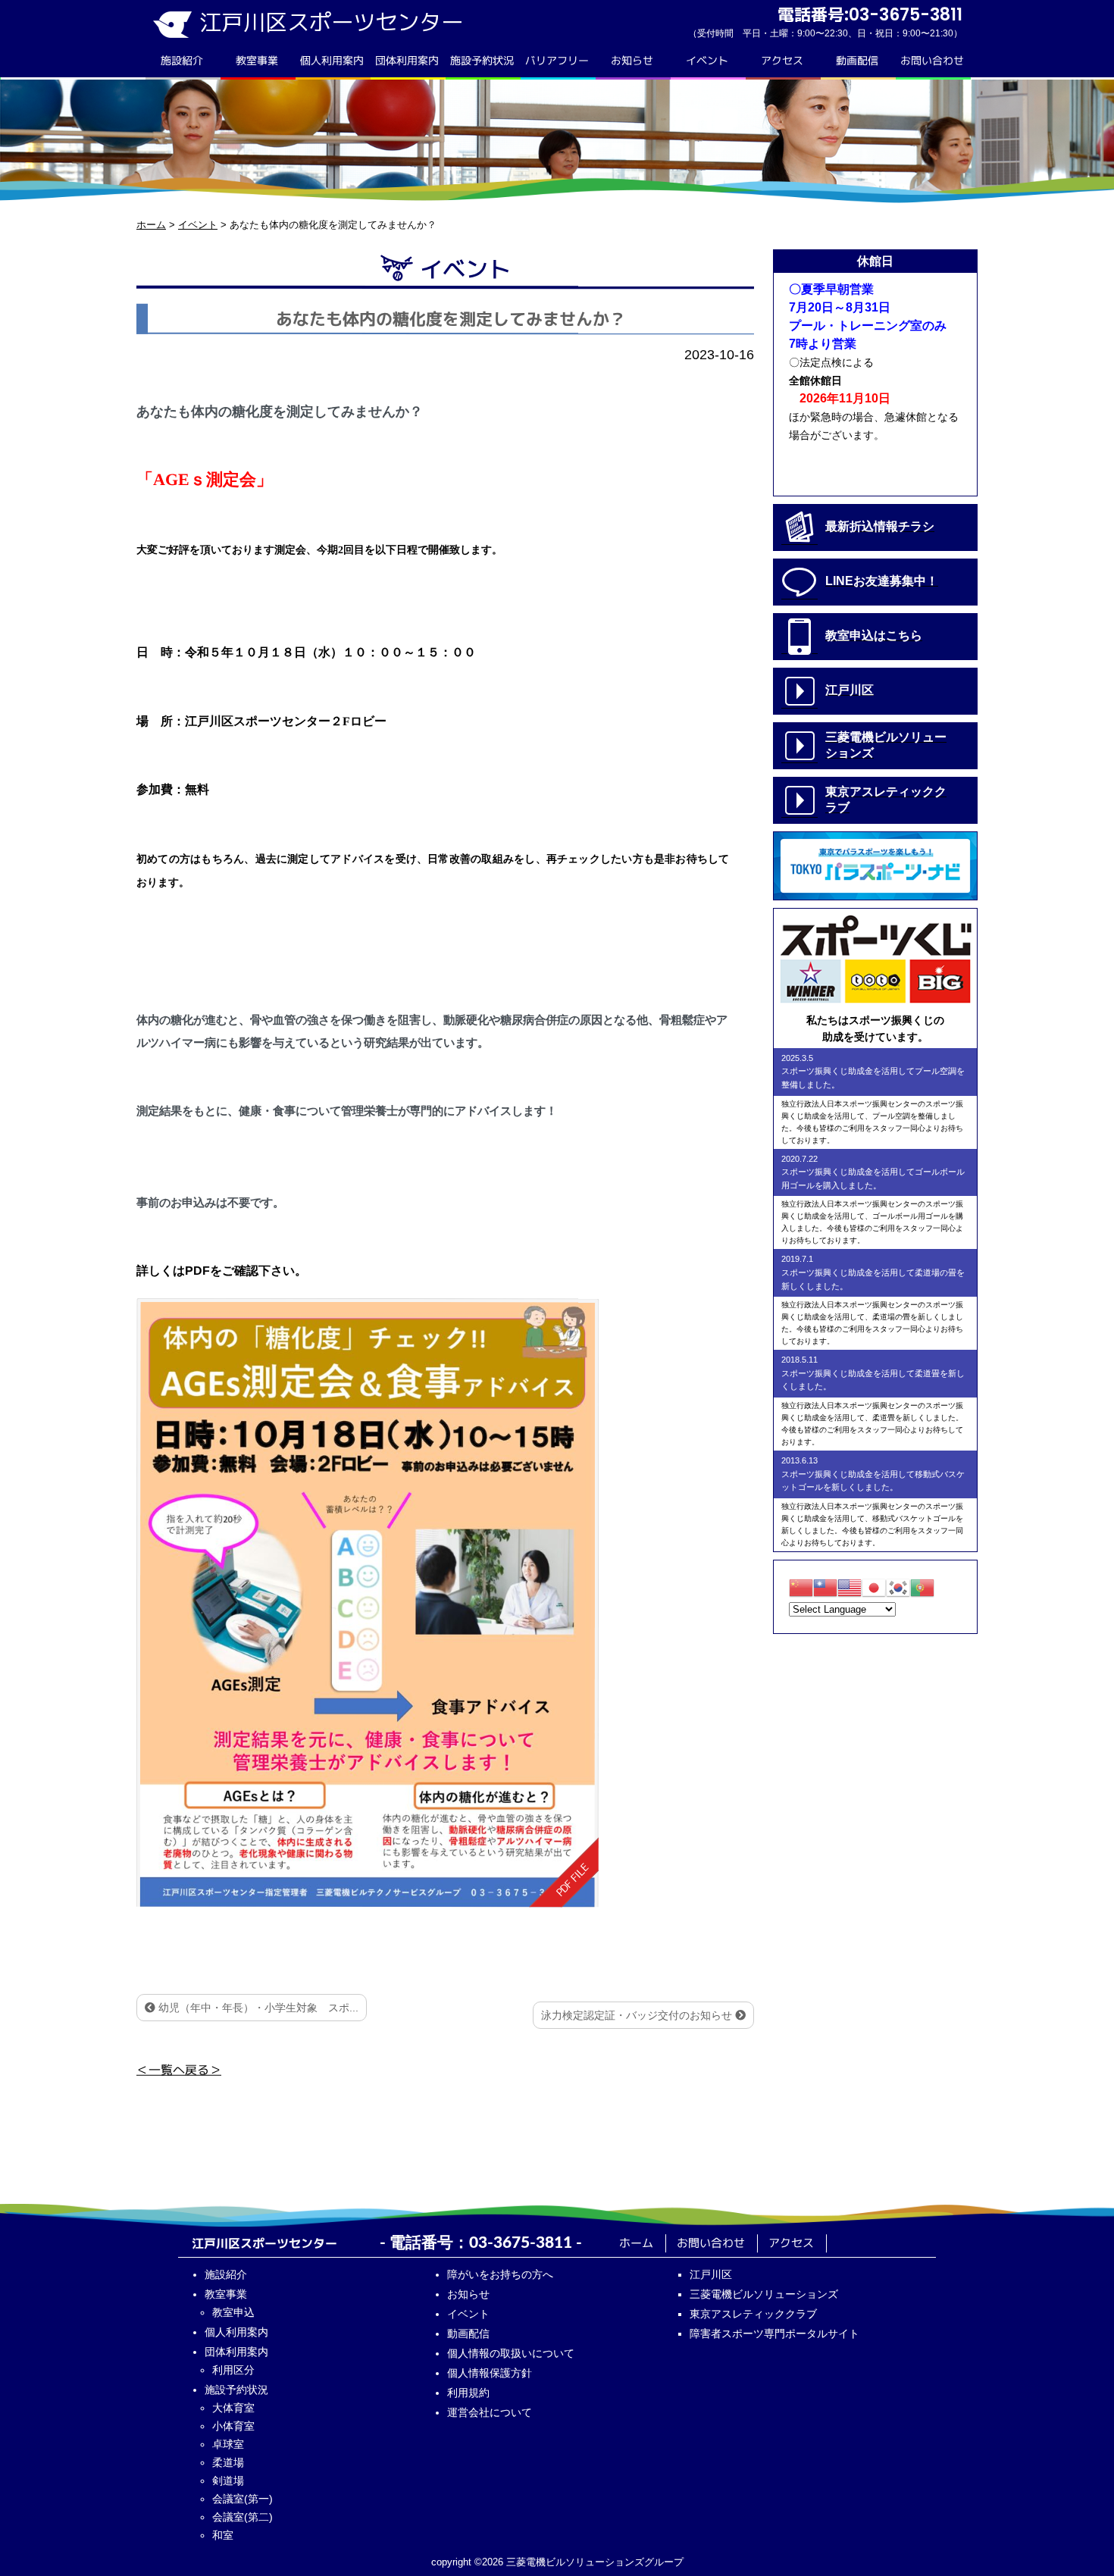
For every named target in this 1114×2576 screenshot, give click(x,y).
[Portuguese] (922, 1587)
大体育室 (233, 2408)
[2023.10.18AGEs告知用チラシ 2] (368, 1603)
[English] (850, 1587)
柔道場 (228, 2462)
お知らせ (632, 60)
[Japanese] (874, 1587)
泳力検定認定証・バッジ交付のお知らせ (638, 2015)
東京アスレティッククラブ (753, 2314)
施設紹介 (182, 60)
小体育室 (233, 2426)
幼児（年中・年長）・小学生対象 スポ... (257, 2008)
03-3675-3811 (521, 2243)
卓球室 (228, 2444)
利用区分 (233, 2370)
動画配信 (857, 60)
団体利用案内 (407, 60)
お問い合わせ (932, 60)
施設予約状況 (482, 60)
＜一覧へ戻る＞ (179, 2069)
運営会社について (490, 2412)
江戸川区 (711, 2274)
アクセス (782, 60)
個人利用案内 (332, 60)
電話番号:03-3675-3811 (870, 15)
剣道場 (228, 2481)
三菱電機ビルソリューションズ (764, 2294)
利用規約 (468, 2393)
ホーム (636, 2243)
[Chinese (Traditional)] (825, 1587)
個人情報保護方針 (490, 2373)
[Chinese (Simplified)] (801, 1587)
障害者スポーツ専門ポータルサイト (774, 2333)
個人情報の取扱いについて (511, 2353)
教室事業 (257, 60)
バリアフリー (557, 60)
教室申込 (233, 2312)
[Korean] (898, 1587)
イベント (707, 60)
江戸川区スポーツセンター (331, 22)
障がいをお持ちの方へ (500, 2274)
